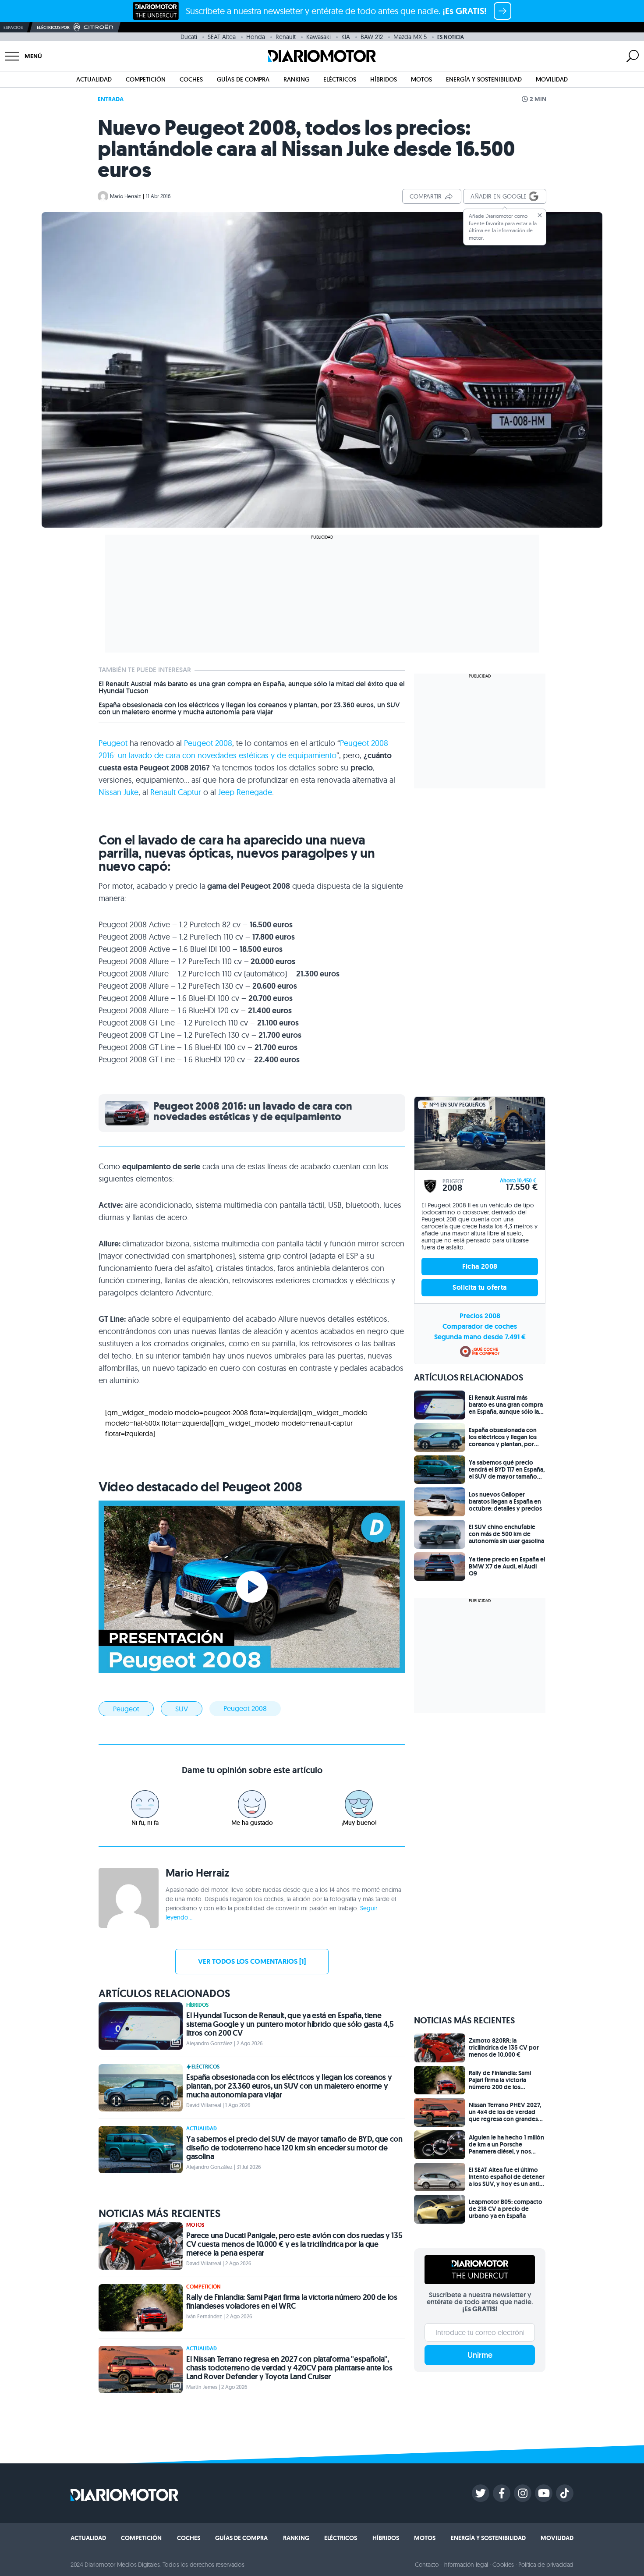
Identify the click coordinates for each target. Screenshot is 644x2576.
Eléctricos (340, 79)
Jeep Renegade (245, 792)
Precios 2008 (480, 1316)
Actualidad (94, 79)
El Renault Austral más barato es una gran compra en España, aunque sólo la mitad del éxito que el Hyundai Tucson (252, 688)
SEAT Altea (222, 37)
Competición (146, 79)
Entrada (111, 99)
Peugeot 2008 (208, 743)
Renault (286, 37)
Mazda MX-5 (410, 37)
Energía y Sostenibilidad (484, 79)
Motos (421, 79)
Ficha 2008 (480, 1266)
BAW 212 (372, 37)
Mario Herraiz (126, 196)
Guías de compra (243, 79)
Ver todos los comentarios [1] (252, 1961)
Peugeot (113, 743)
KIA (346, 37)
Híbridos (384, 79)
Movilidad (552, 79)
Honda (256, 37)
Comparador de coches (480, 1326)
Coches (191, 79)
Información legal (466, 2565)
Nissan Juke (119, 792)
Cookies (503, 2565)
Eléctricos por (53, 27)
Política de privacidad (546, 2565)
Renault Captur (176, 792)
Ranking (296, 79)
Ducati (189, 37)
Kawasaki (318, 37)
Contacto (427, 2565)
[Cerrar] (540, 215)
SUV (182, 1709)
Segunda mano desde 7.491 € (480, 1337)
